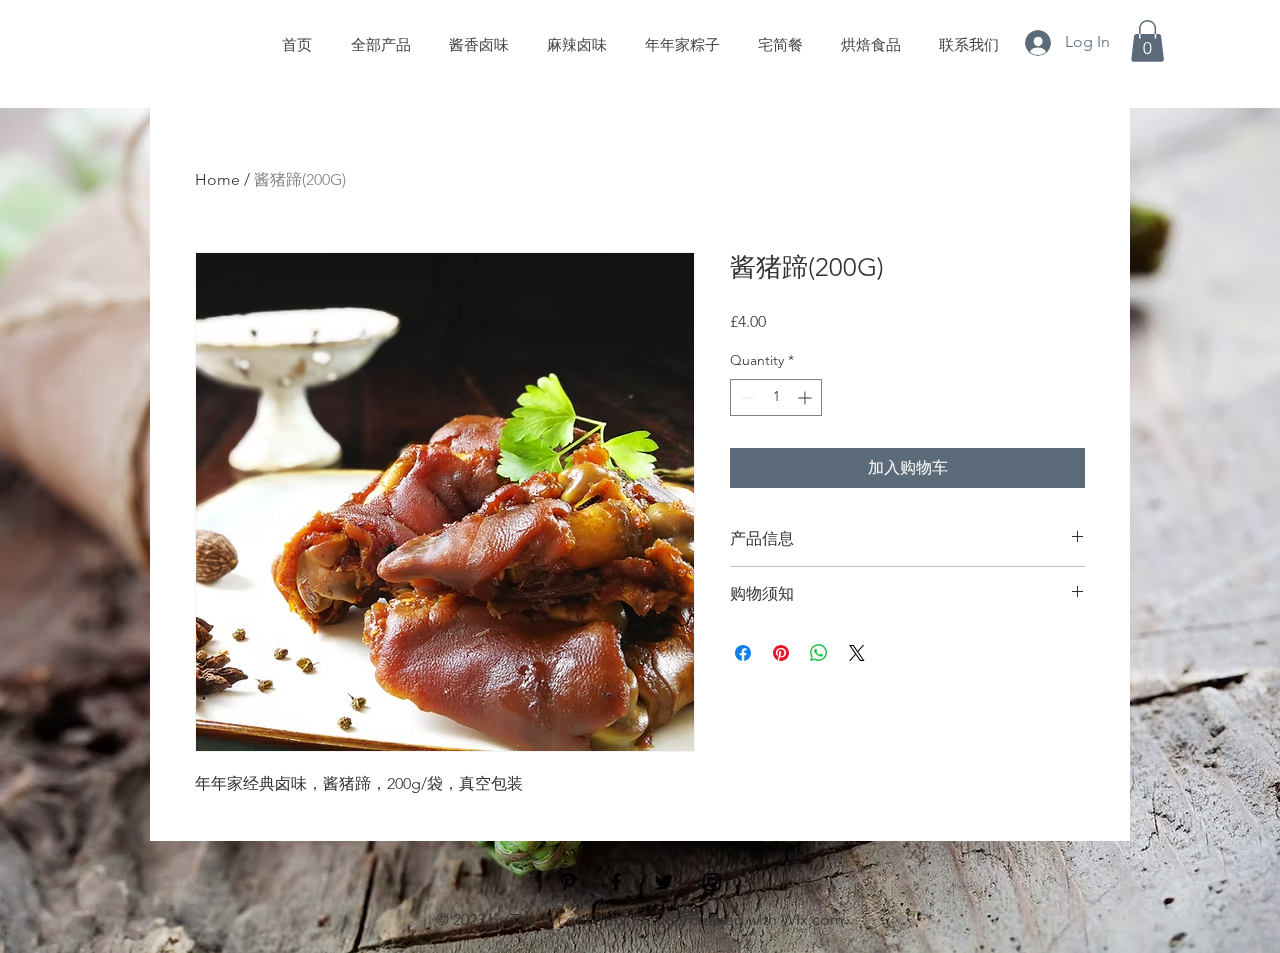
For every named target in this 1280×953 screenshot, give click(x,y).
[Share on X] (857, 653)
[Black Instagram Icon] (712, 882)
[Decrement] (745, 397)
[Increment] (806, 397)
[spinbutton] (776, 397)
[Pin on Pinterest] (781, 653)
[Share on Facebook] (743, 653)
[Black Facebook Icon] (616, 882)
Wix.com (812, 919)
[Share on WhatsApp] (819, 653)
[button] (1147, 41)
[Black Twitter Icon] (664, 882)
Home (217, 179)
